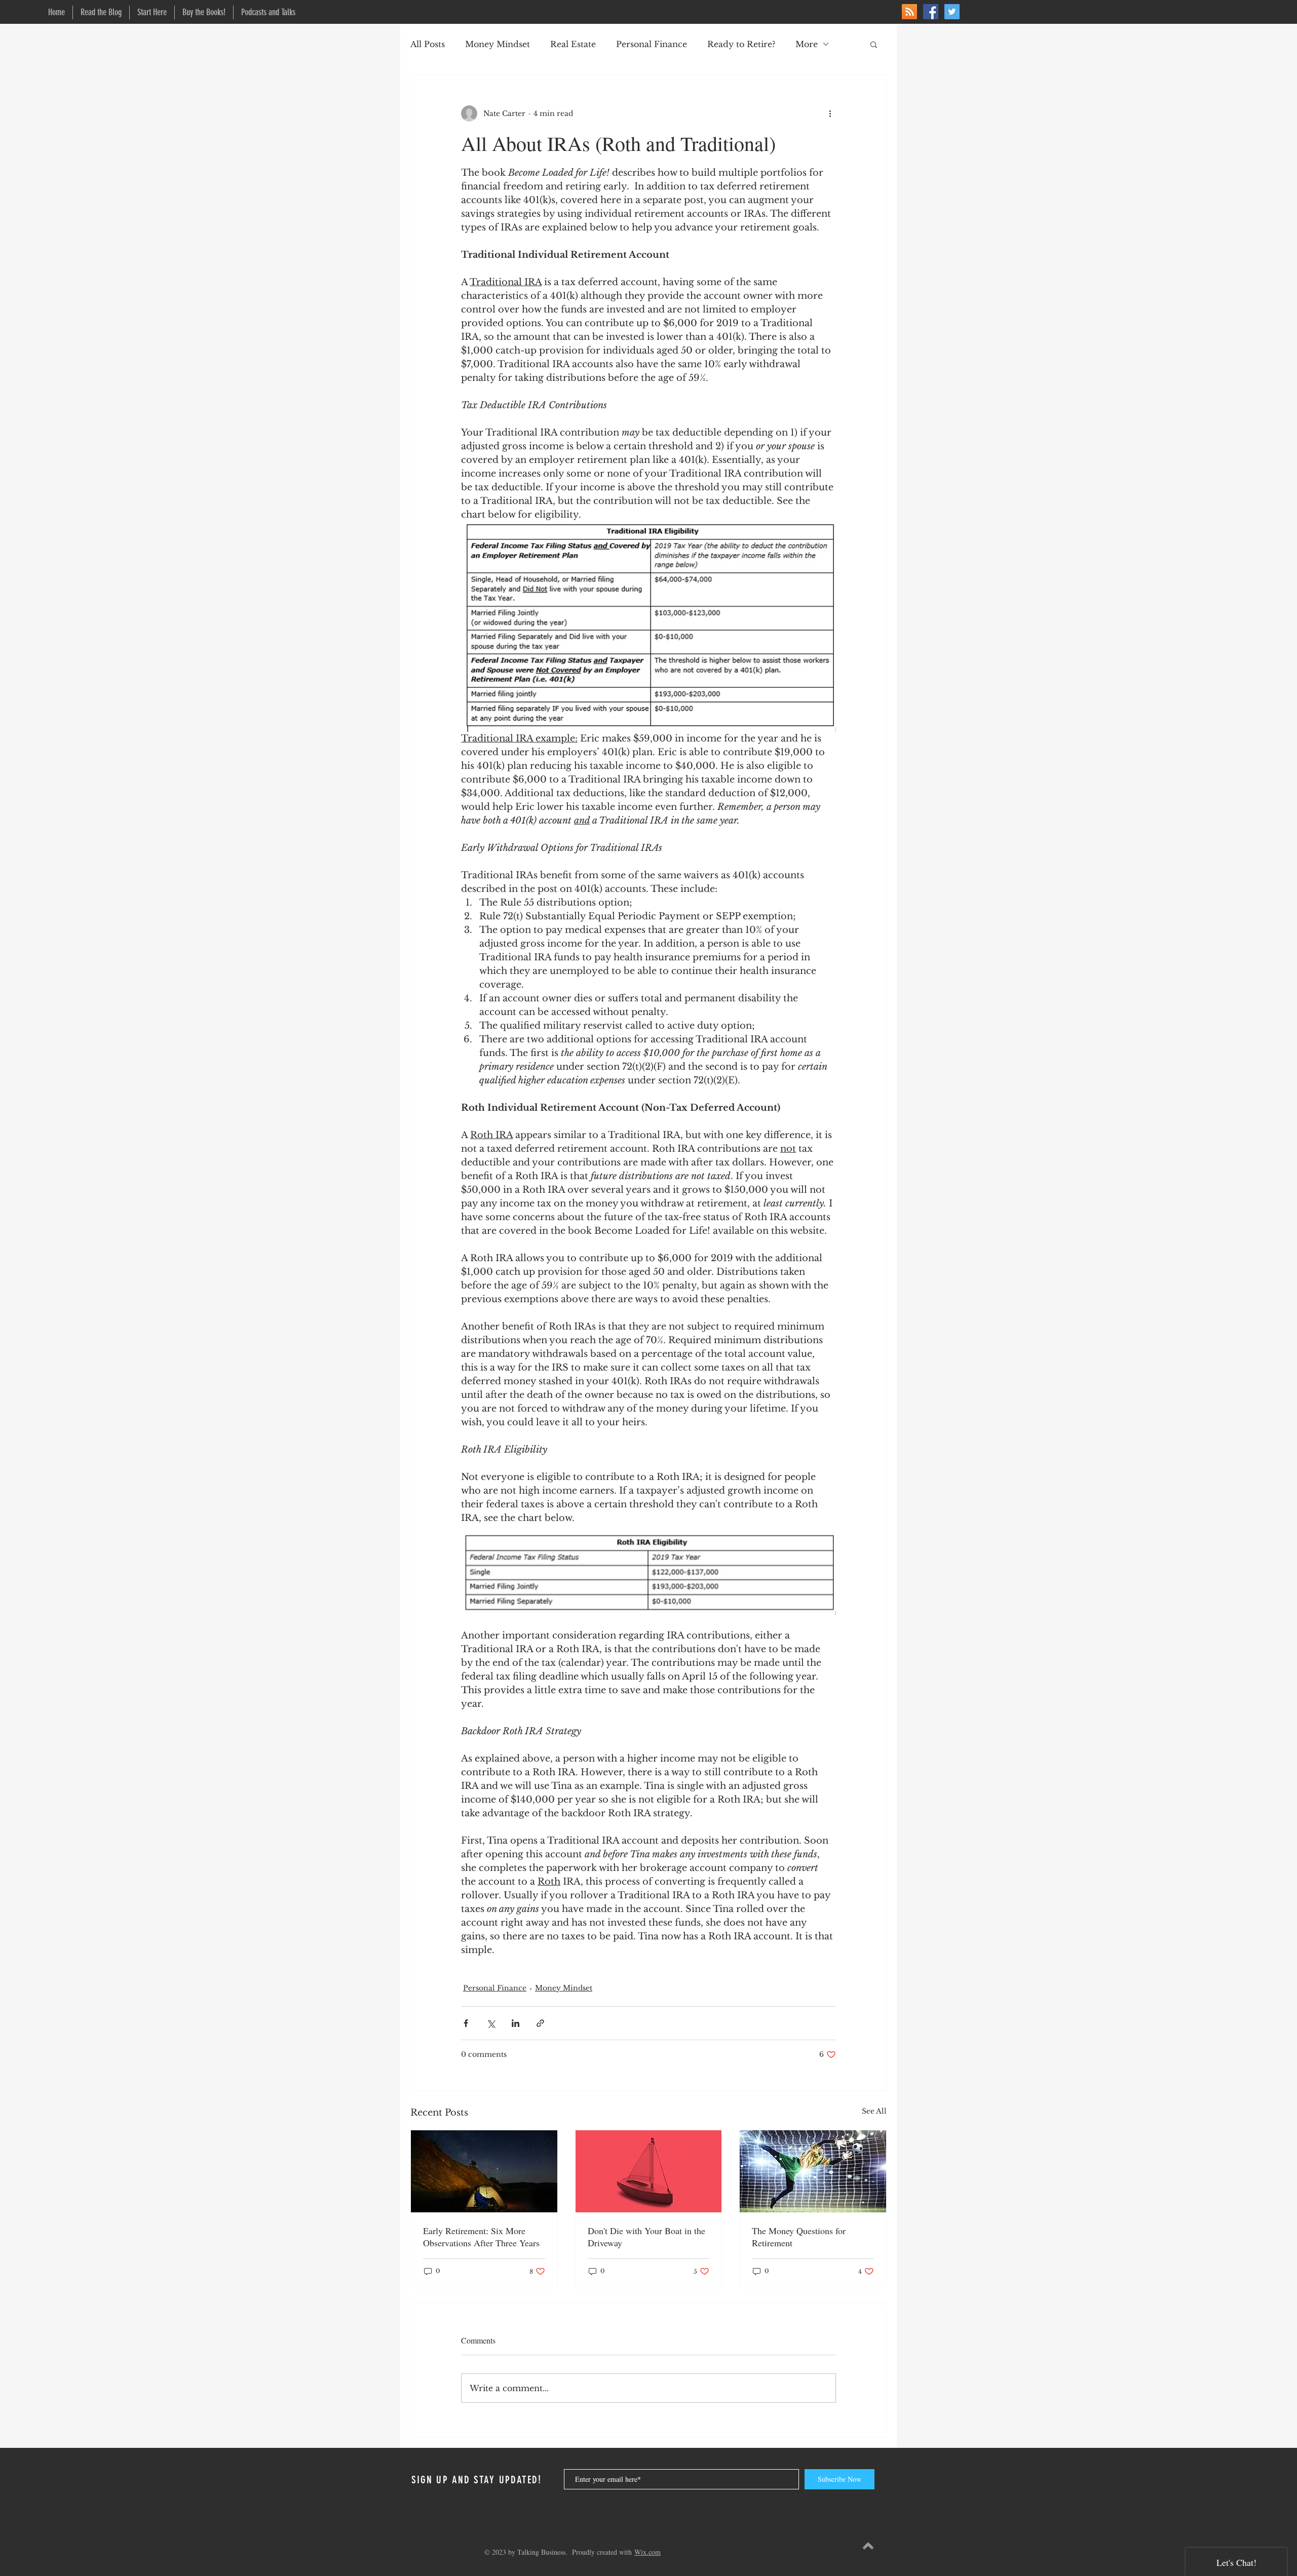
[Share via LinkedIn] (516, 2023)
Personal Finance (652, 44)
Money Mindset (498, 44)
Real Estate (573, 44)
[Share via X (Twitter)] (491, 2023)
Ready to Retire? (741, 44)
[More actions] (830, 113)
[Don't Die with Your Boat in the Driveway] (649, 2171)
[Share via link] (540, 2023)
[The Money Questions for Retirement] (813, 2171)
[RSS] (909, 12)
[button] (874, 44)
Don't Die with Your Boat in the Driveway (646, 2237)
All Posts (428, 44)
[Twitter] (952, 12)
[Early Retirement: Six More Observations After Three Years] (484, 2171)
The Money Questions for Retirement (799, 2237)
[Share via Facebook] (466, 2023)
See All (874, 2111)
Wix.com (647, 2552)
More (807, 44)
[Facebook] (931, 12)
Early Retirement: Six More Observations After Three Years (481, 2237)
